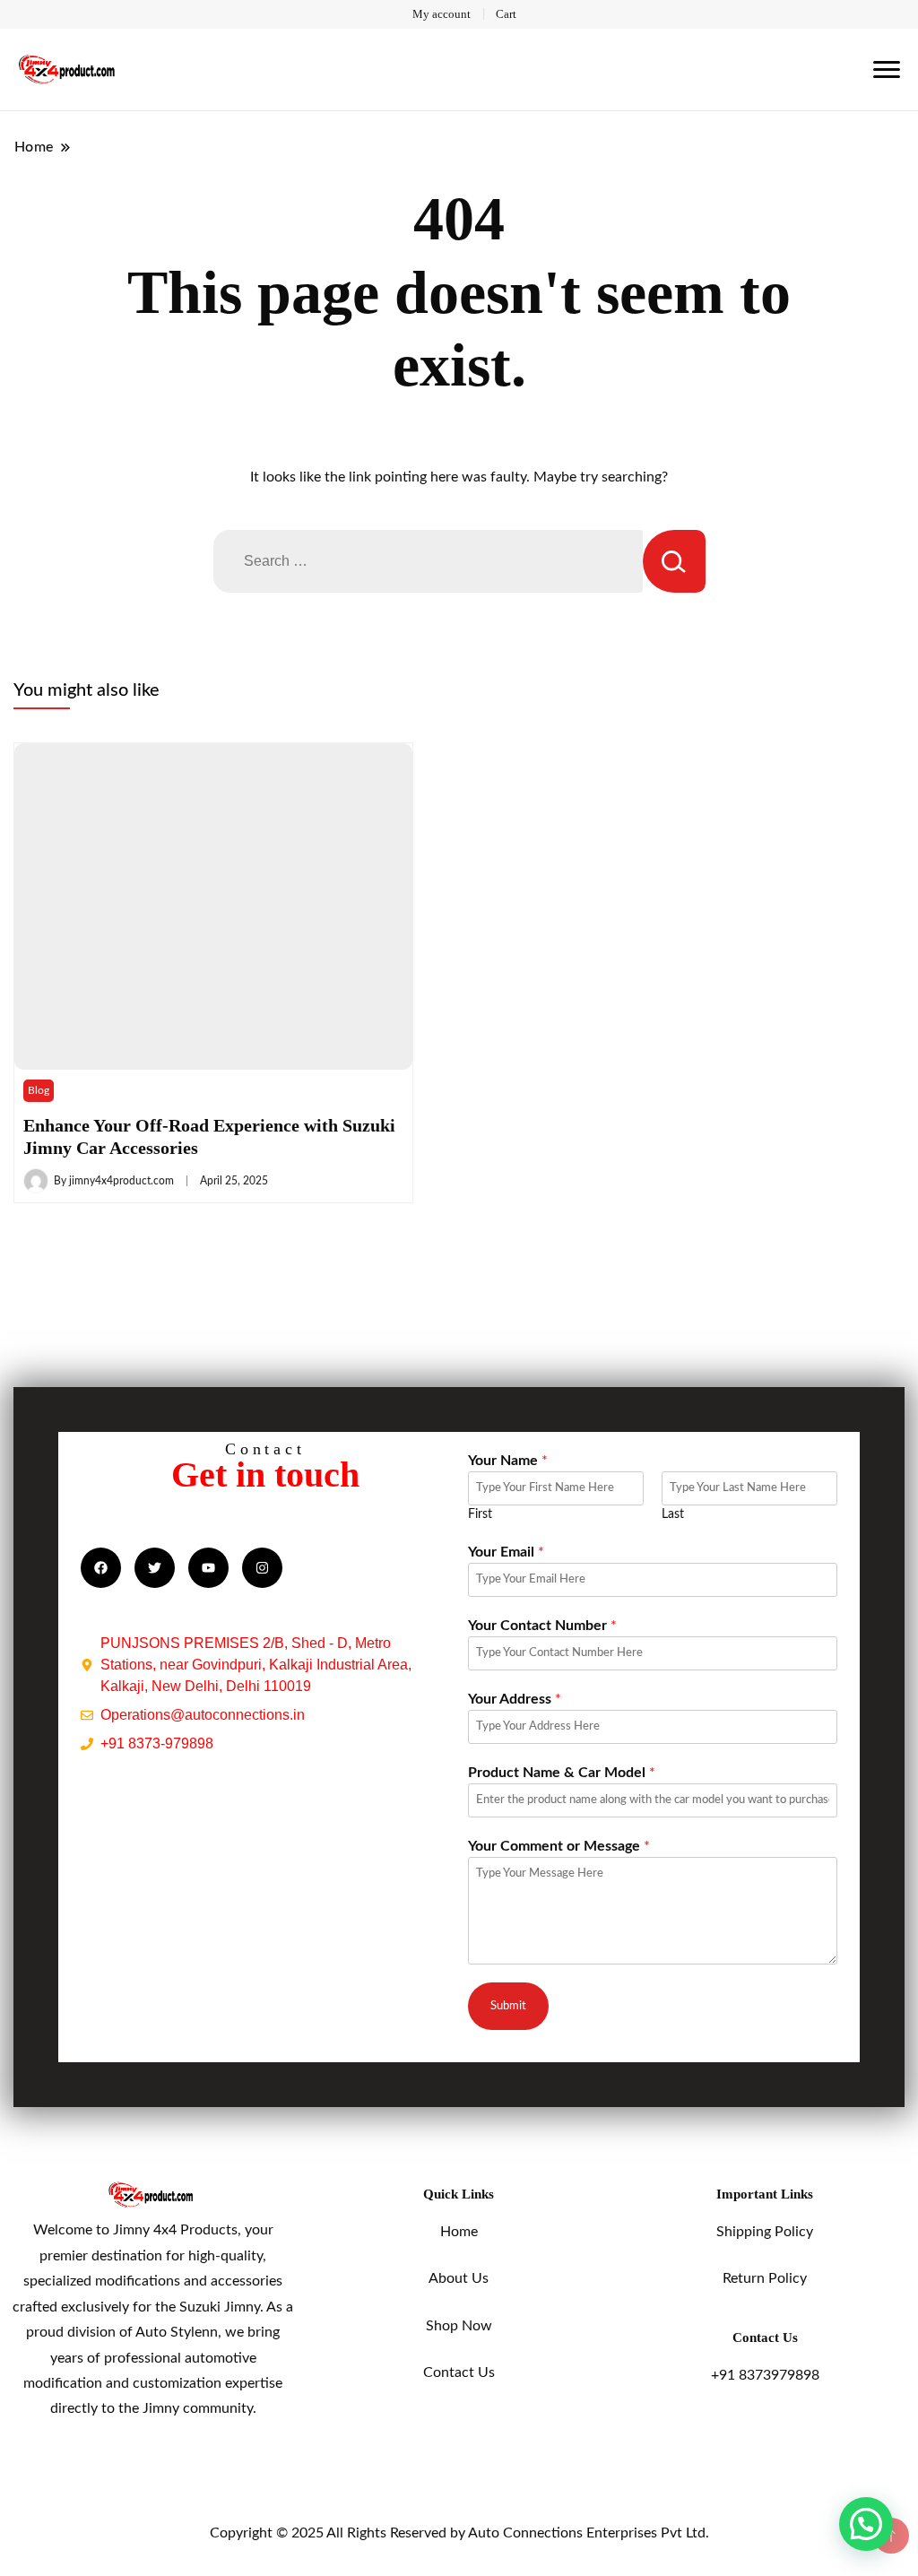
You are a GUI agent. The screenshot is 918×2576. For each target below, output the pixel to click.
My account (442, 14)
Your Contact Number (542, 1626)
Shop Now (459, 2326)
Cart (506, 14)
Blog (39, 1090)
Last (673, 1514)
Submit (508, 2006)
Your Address (515, 1699)
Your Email (506, 1552)
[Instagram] (262, 1568)
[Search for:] (428, 561)
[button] (866, 2524)
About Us (459, 2278)
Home (459, 2232)
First (480, 1514)
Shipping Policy (765, 2232)
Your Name (508, 1461)
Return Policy (765, 2278)
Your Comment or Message (559, 1846)
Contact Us (459, 2372)
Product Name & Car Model (562, 1773)
